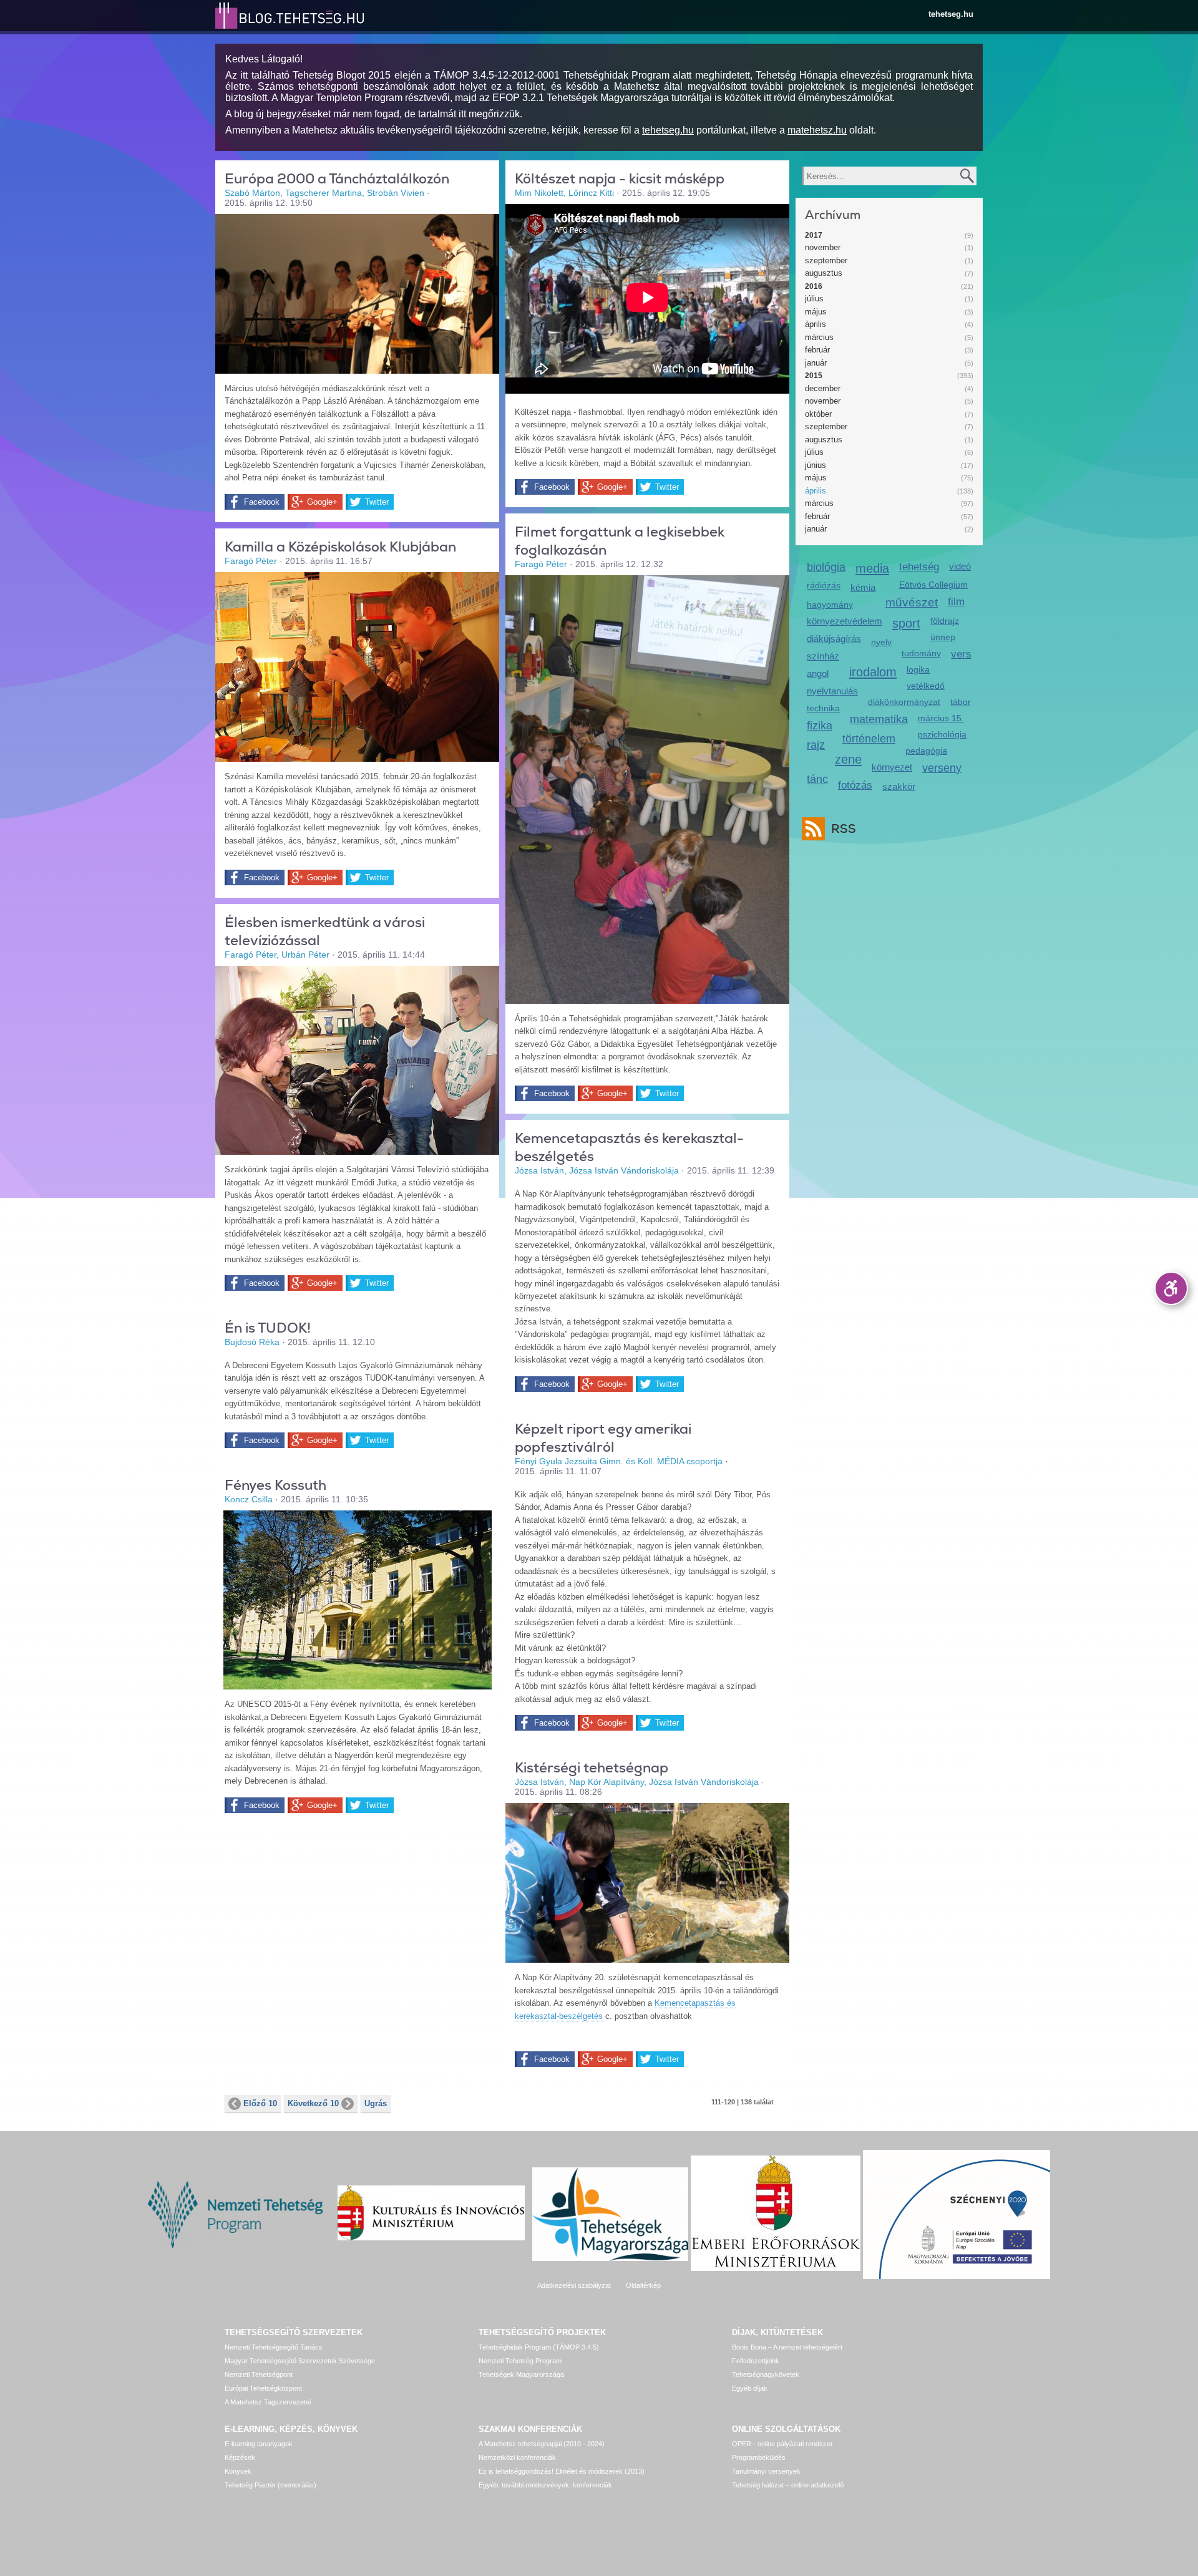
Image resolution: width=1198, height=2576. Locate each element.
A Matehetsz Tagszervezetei (268, 2402)
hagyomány (830, 605)
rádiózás (824, 585)
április (816, 324)
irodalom (873, 672)
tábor (961, 702)
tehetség (919, 567)
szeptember (826, 260)
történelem (869, 739)
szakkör (899, 786)
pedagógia (926, 751)
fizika (820, 726)
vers (961, 654)
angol (818, 673)
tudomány (921, 653)
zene (848, 759)
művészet (912, 602)
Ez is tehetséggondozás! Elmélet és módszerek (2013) (562, 2471)
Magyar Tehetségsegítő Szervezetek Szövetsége (300, 2361)
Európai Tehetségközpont (263, 2388)
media (872, 568)
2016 (814, 286)
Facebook (262, 502)
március (819, 337)
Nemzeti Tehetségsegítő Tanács (274, 2347)
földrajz (945, 621)
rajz (816, 745)
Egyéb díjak (750, 2388)
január (816, 363)
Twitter (377, 502)
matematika (879, 719)
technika (823, 708)
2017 (814, 235)
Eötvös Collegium (933, 585)
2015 (814, 376)
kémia (863, 587)
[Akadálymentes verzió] (1171, 1288)
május (816, 312)
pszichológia (942, 734)
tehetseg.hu (951, 14)
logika (918, 669)
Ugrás (376, 2103)
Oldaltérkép (643, 2285)
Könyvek (238, 2471)
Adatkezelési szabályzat (574, 2285)
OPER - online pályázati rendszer (782, 2444)
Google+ (322, 502)
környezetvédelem (845, 621)
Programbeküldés (759, 2457)
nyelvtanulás (832, 691)
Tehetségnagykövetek (766, 2374)
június (816, 465)
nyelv (881, 642)
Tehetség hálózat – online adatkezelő (788, 2485)
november (823, 247)
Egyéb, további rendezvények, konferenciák (545, 2485)
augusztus (824, 273)
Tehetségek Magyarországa (521, 2374)
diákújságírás (834, 639)
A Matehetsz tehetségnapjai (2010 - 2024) (542, 2444)
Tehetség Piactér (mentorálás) (270, 2485)
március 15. (941, 718)
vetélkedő (926, 686)
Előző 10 (260, 2103)
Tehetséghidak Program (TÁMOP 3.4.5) (539, 2347)
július (814, 299)
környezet (892, 767)
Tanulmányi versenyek (766, 2471)
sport (906, 623)
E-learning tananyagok (259, 2444)
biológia (826, 567)
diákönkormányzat (904, 702)
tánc (817, 779)
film (956, 602)
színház (823, 656)
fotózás (855, 785)
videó (960, 566)
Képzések (240, 2457)
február (817, 350)
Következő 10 (313, 2103)
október (818, 414)
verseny (942, 768)
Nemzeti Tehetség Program (520, 2361)
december (823, 388)
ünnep (943, 637)
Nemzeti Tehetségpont (259, 2374)
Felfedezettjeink (756, 2361)
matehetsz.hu (817, 130)
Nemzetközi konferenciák (517, 2457)
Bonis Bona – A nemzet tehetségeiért (787, 2347)
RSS (844, 829)
